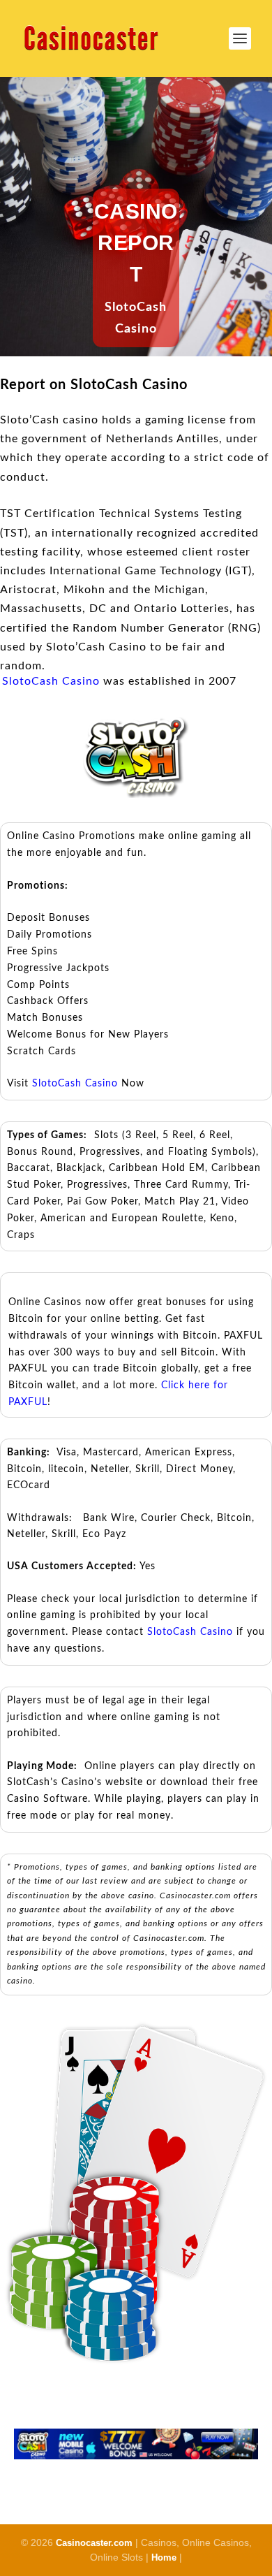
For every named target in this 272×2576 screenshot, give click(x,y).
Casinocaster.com (94, 2543)
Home (164, 2557)
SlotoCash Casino (51, 681)
